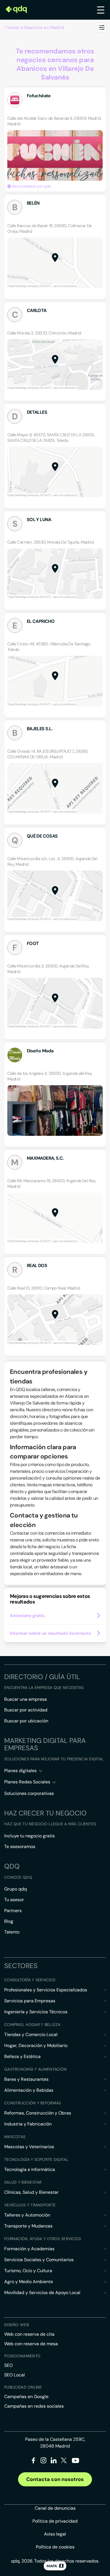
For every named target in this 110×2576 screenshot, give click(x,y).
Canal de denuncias (55, 2508)
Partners (13, 1911)
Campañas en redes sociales (34, 2406)
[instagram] (44, 2461)
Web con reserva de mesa (31, 2344)
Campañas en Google (26, 2397)
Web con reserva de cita (29, 2334)
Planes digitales (20, 1771)
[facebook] (33, 2461)
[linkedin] (54, 2461)
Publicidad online (23, 2387)
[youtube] (75, 2463)
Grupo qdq (16, 1889)
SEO (8, 2365)
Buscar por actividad (26, 1710)
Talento (12, 1932)
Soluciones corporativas (29, 1793)
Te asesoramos (20, 1846)
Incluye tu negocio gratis (29, 1836)
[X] (64, 2461)
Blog (9, 1921)
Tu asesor (14, 1900)
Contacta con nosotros (55, 2479)
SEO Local (15, 2375)
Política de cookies (55, 2547)
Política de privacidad (55, 2521)
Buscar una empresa (26, 1699)
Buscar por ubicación (26, 1721)
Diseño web (16, 2325)
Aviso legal (55, 2534)
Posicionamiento (22, 2356)
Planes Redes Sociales (27, 1782)
